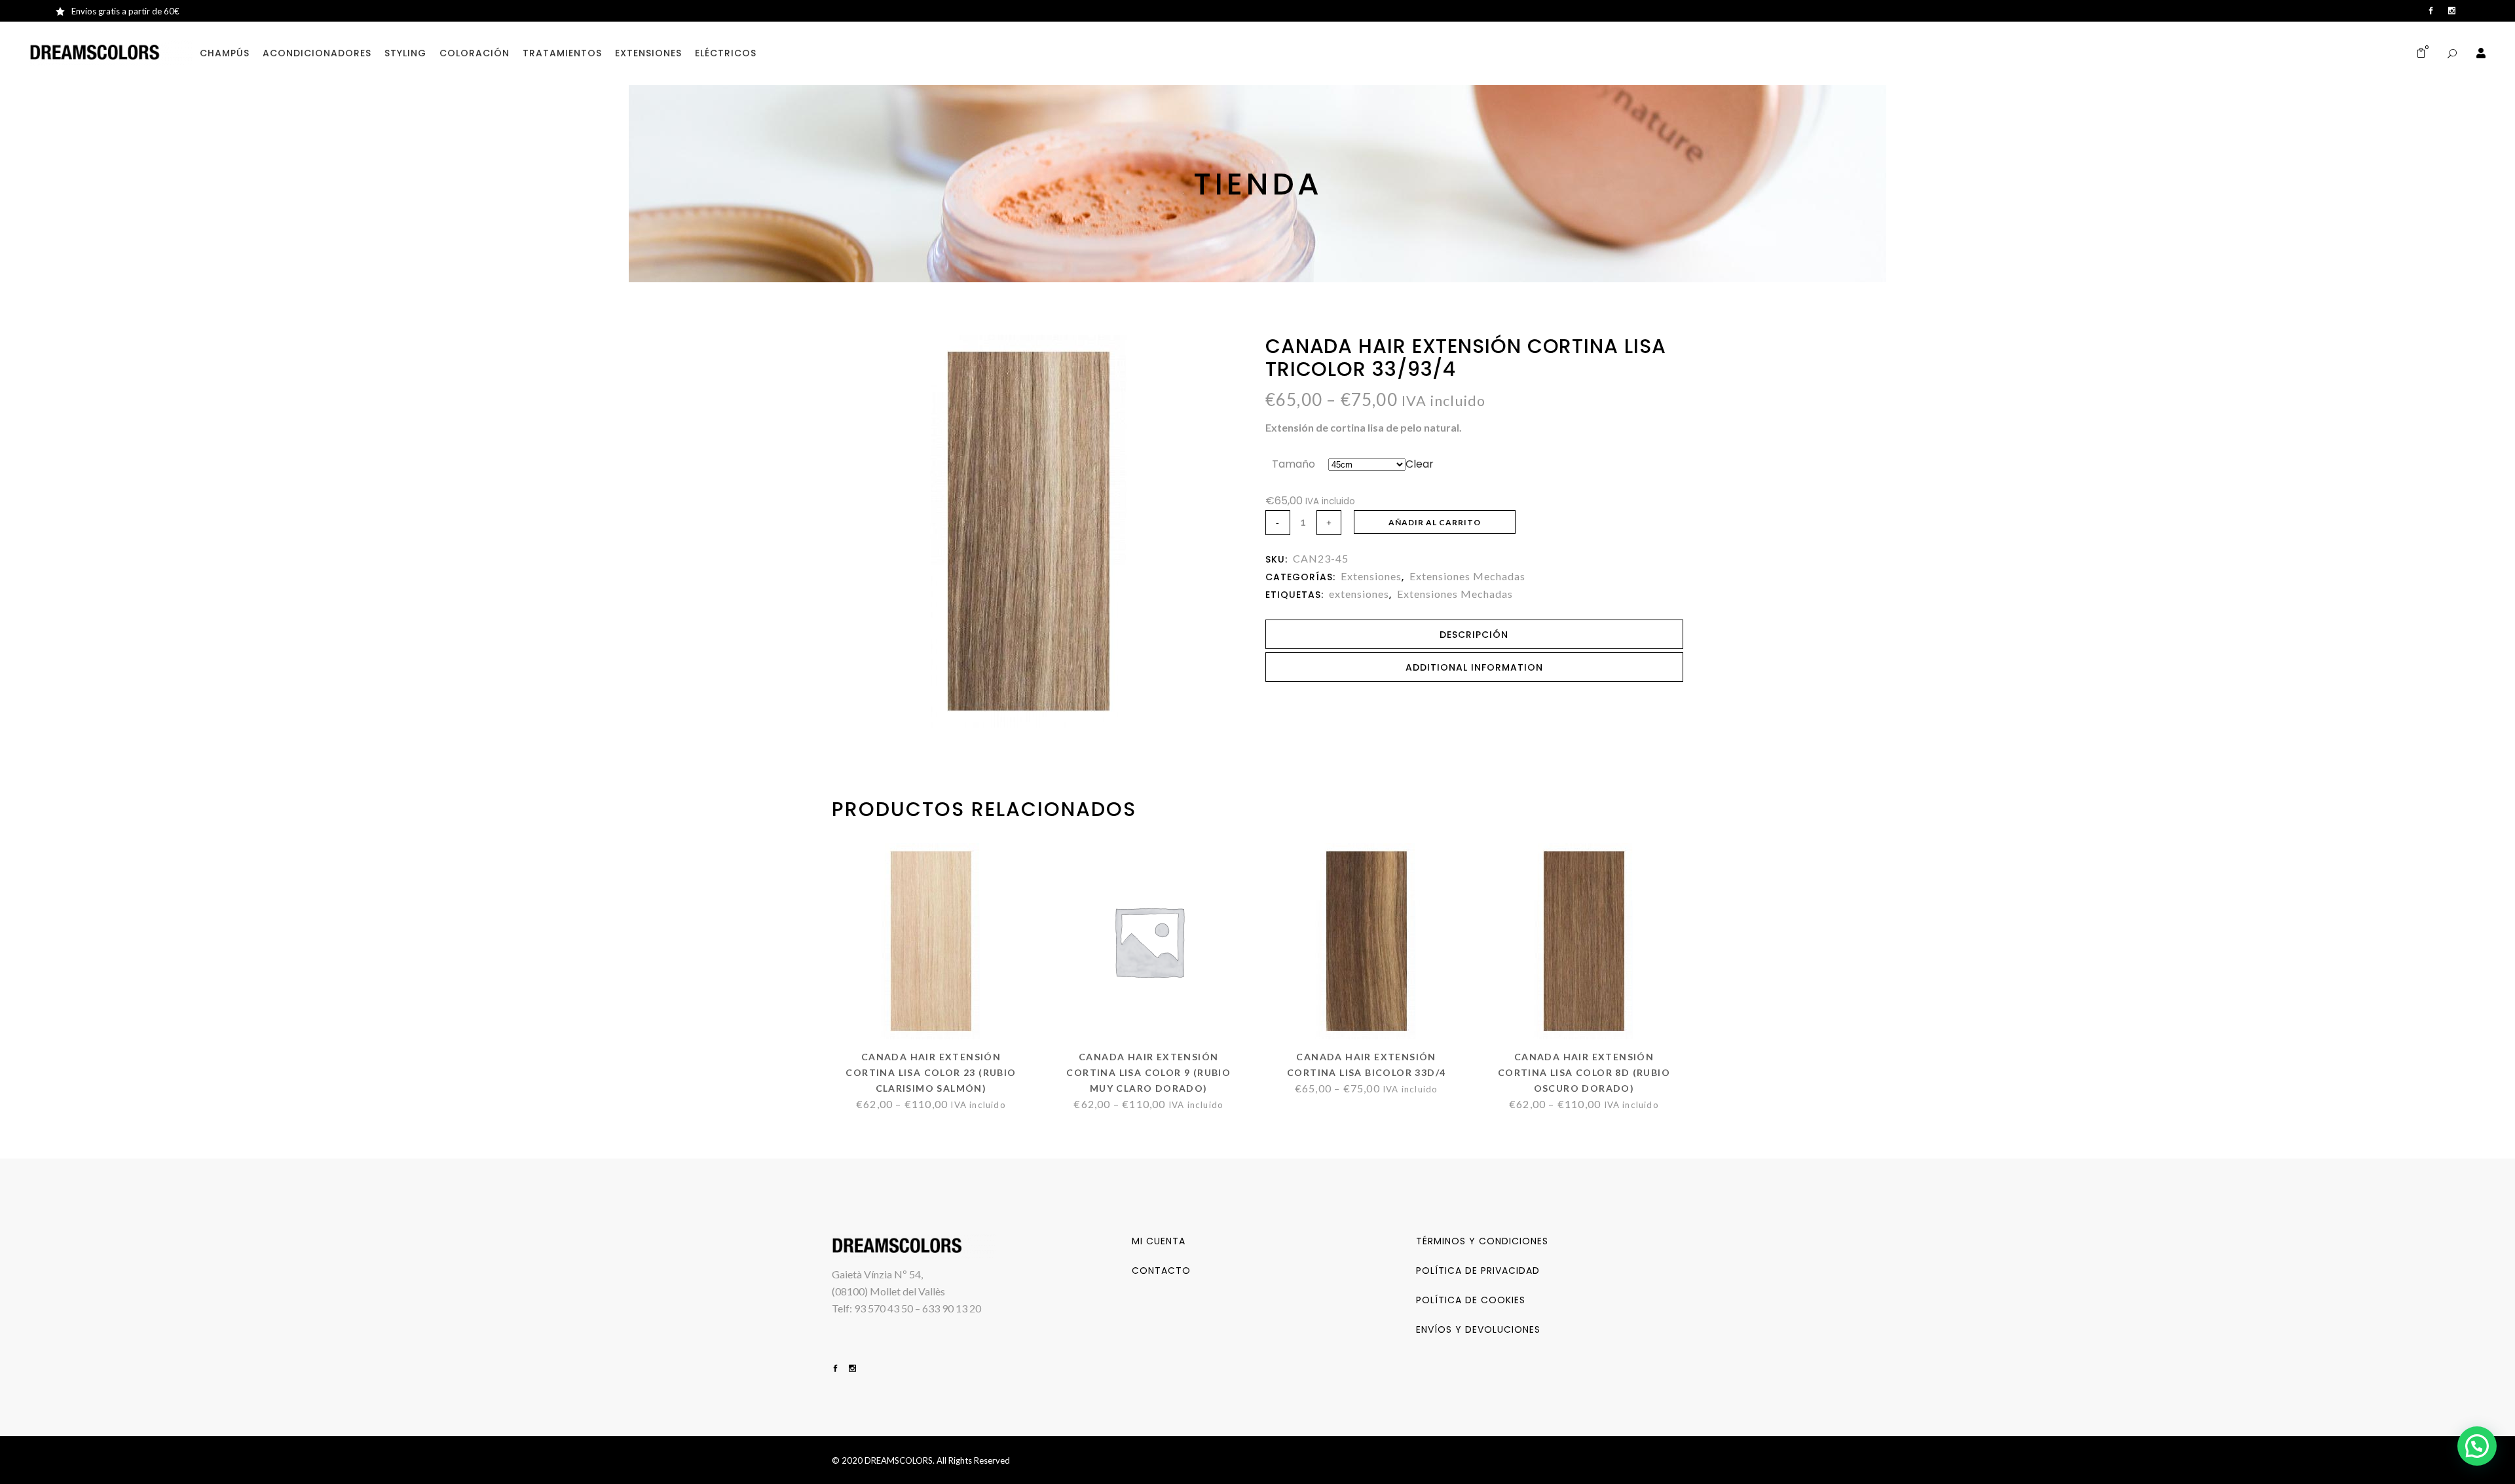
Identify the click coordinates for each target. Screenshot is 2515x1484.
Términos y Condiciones (1482, 1241)
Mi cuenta (1159, 1241)
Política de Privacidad (1478, 1271)
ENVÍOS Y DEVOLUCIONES (1478, 1329)
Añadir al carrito (1435, 522)
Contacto (1161, 1271)
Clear (1420, 464)
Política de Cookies (1471, 1300)
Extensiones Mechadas (1467, 576)
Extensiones (1371, 576)
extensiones (1359, 594)
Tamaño (1294, 464)
